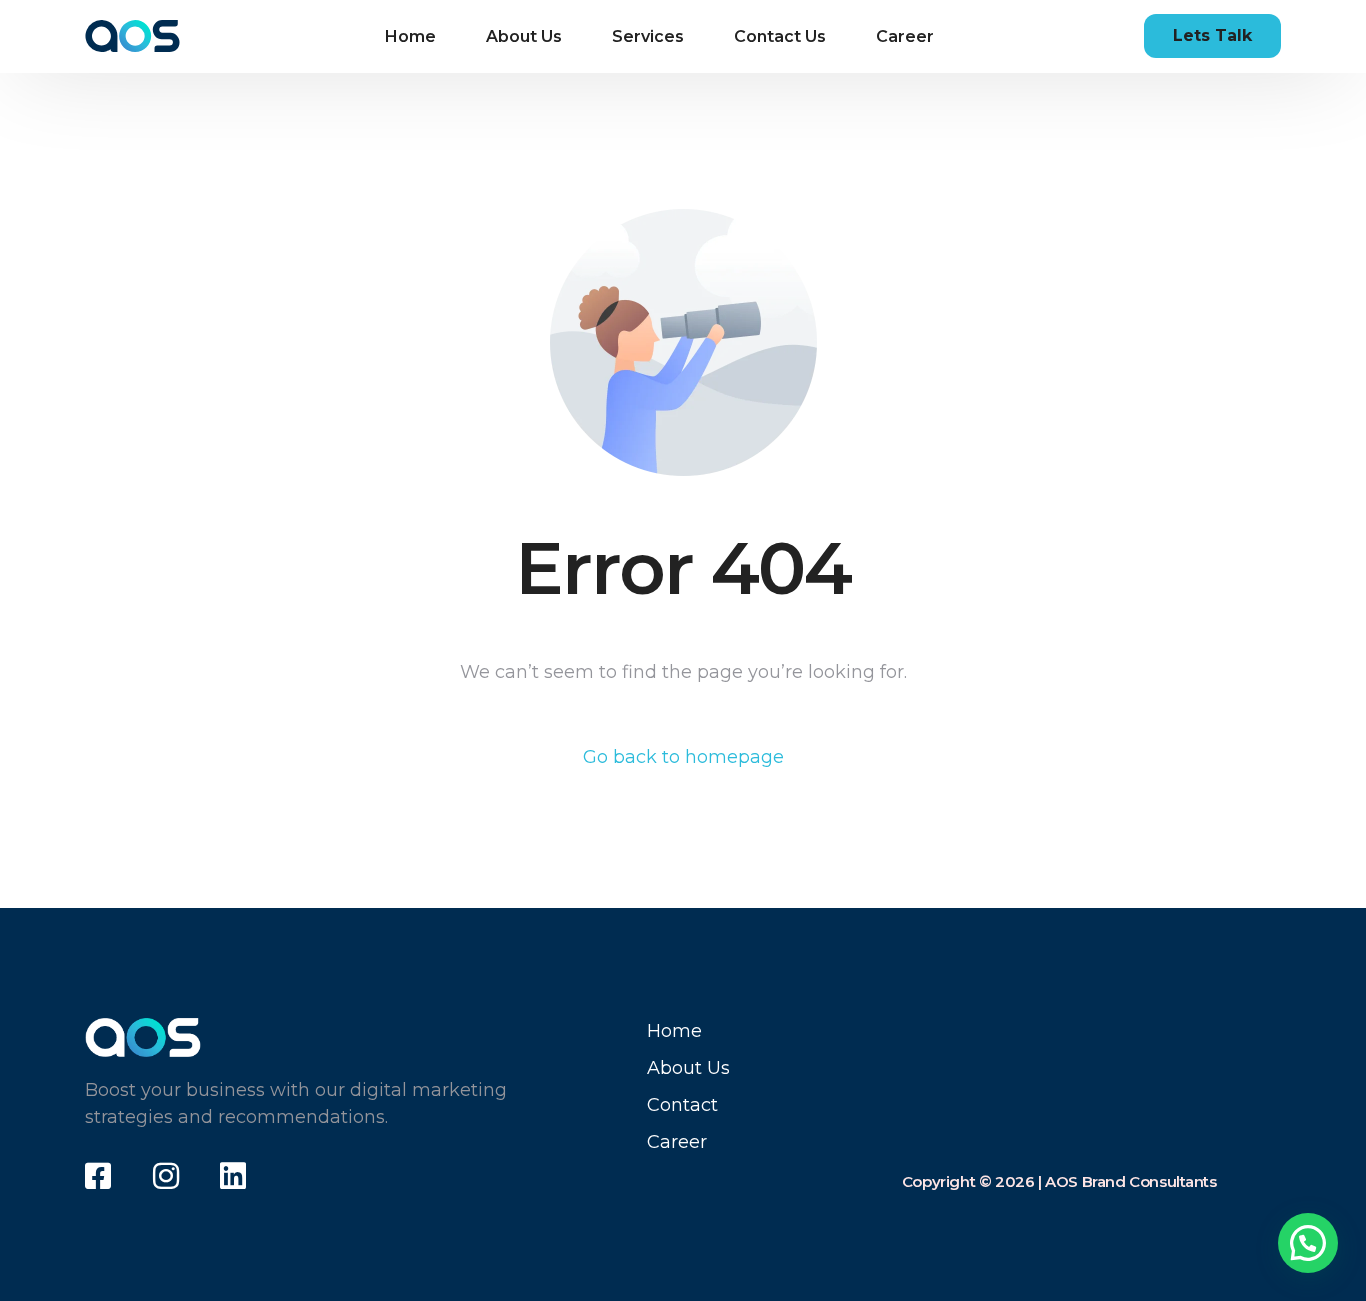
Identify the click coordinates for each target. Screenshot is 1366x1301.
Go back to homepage (683, 757)
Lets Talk (1212, 35)
